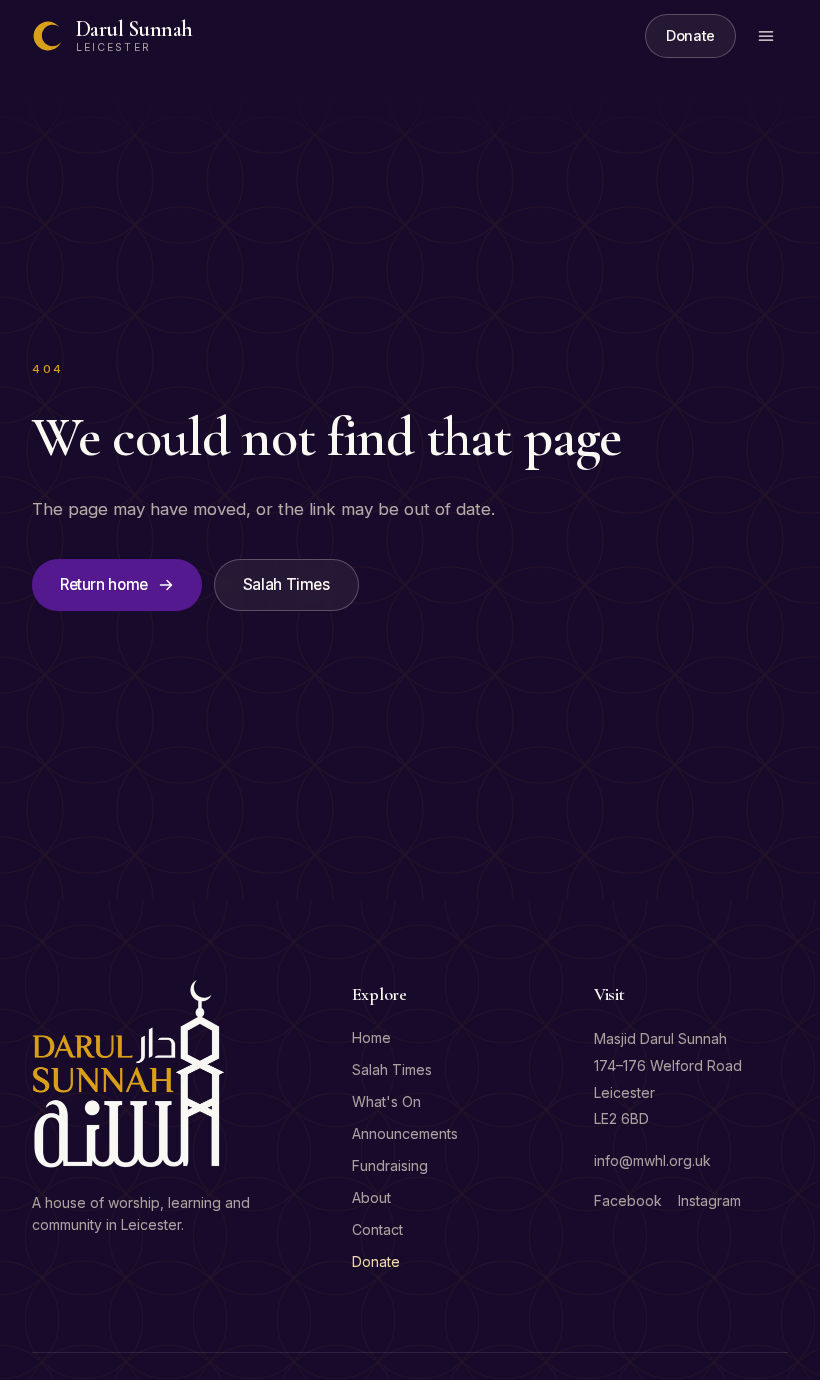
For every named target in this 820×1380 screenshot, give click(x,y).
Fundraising (390, 1165)
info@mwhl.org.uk (652, 1160)
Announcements (405, 1133)
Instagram (709, 1200)
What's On (386, 1101)
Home (371, 1037)
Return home (104, 584)
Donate (690, 35)
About (371, 1197)
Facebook (628, 1200)
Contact (377, 1229)
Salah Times (286, 584)
